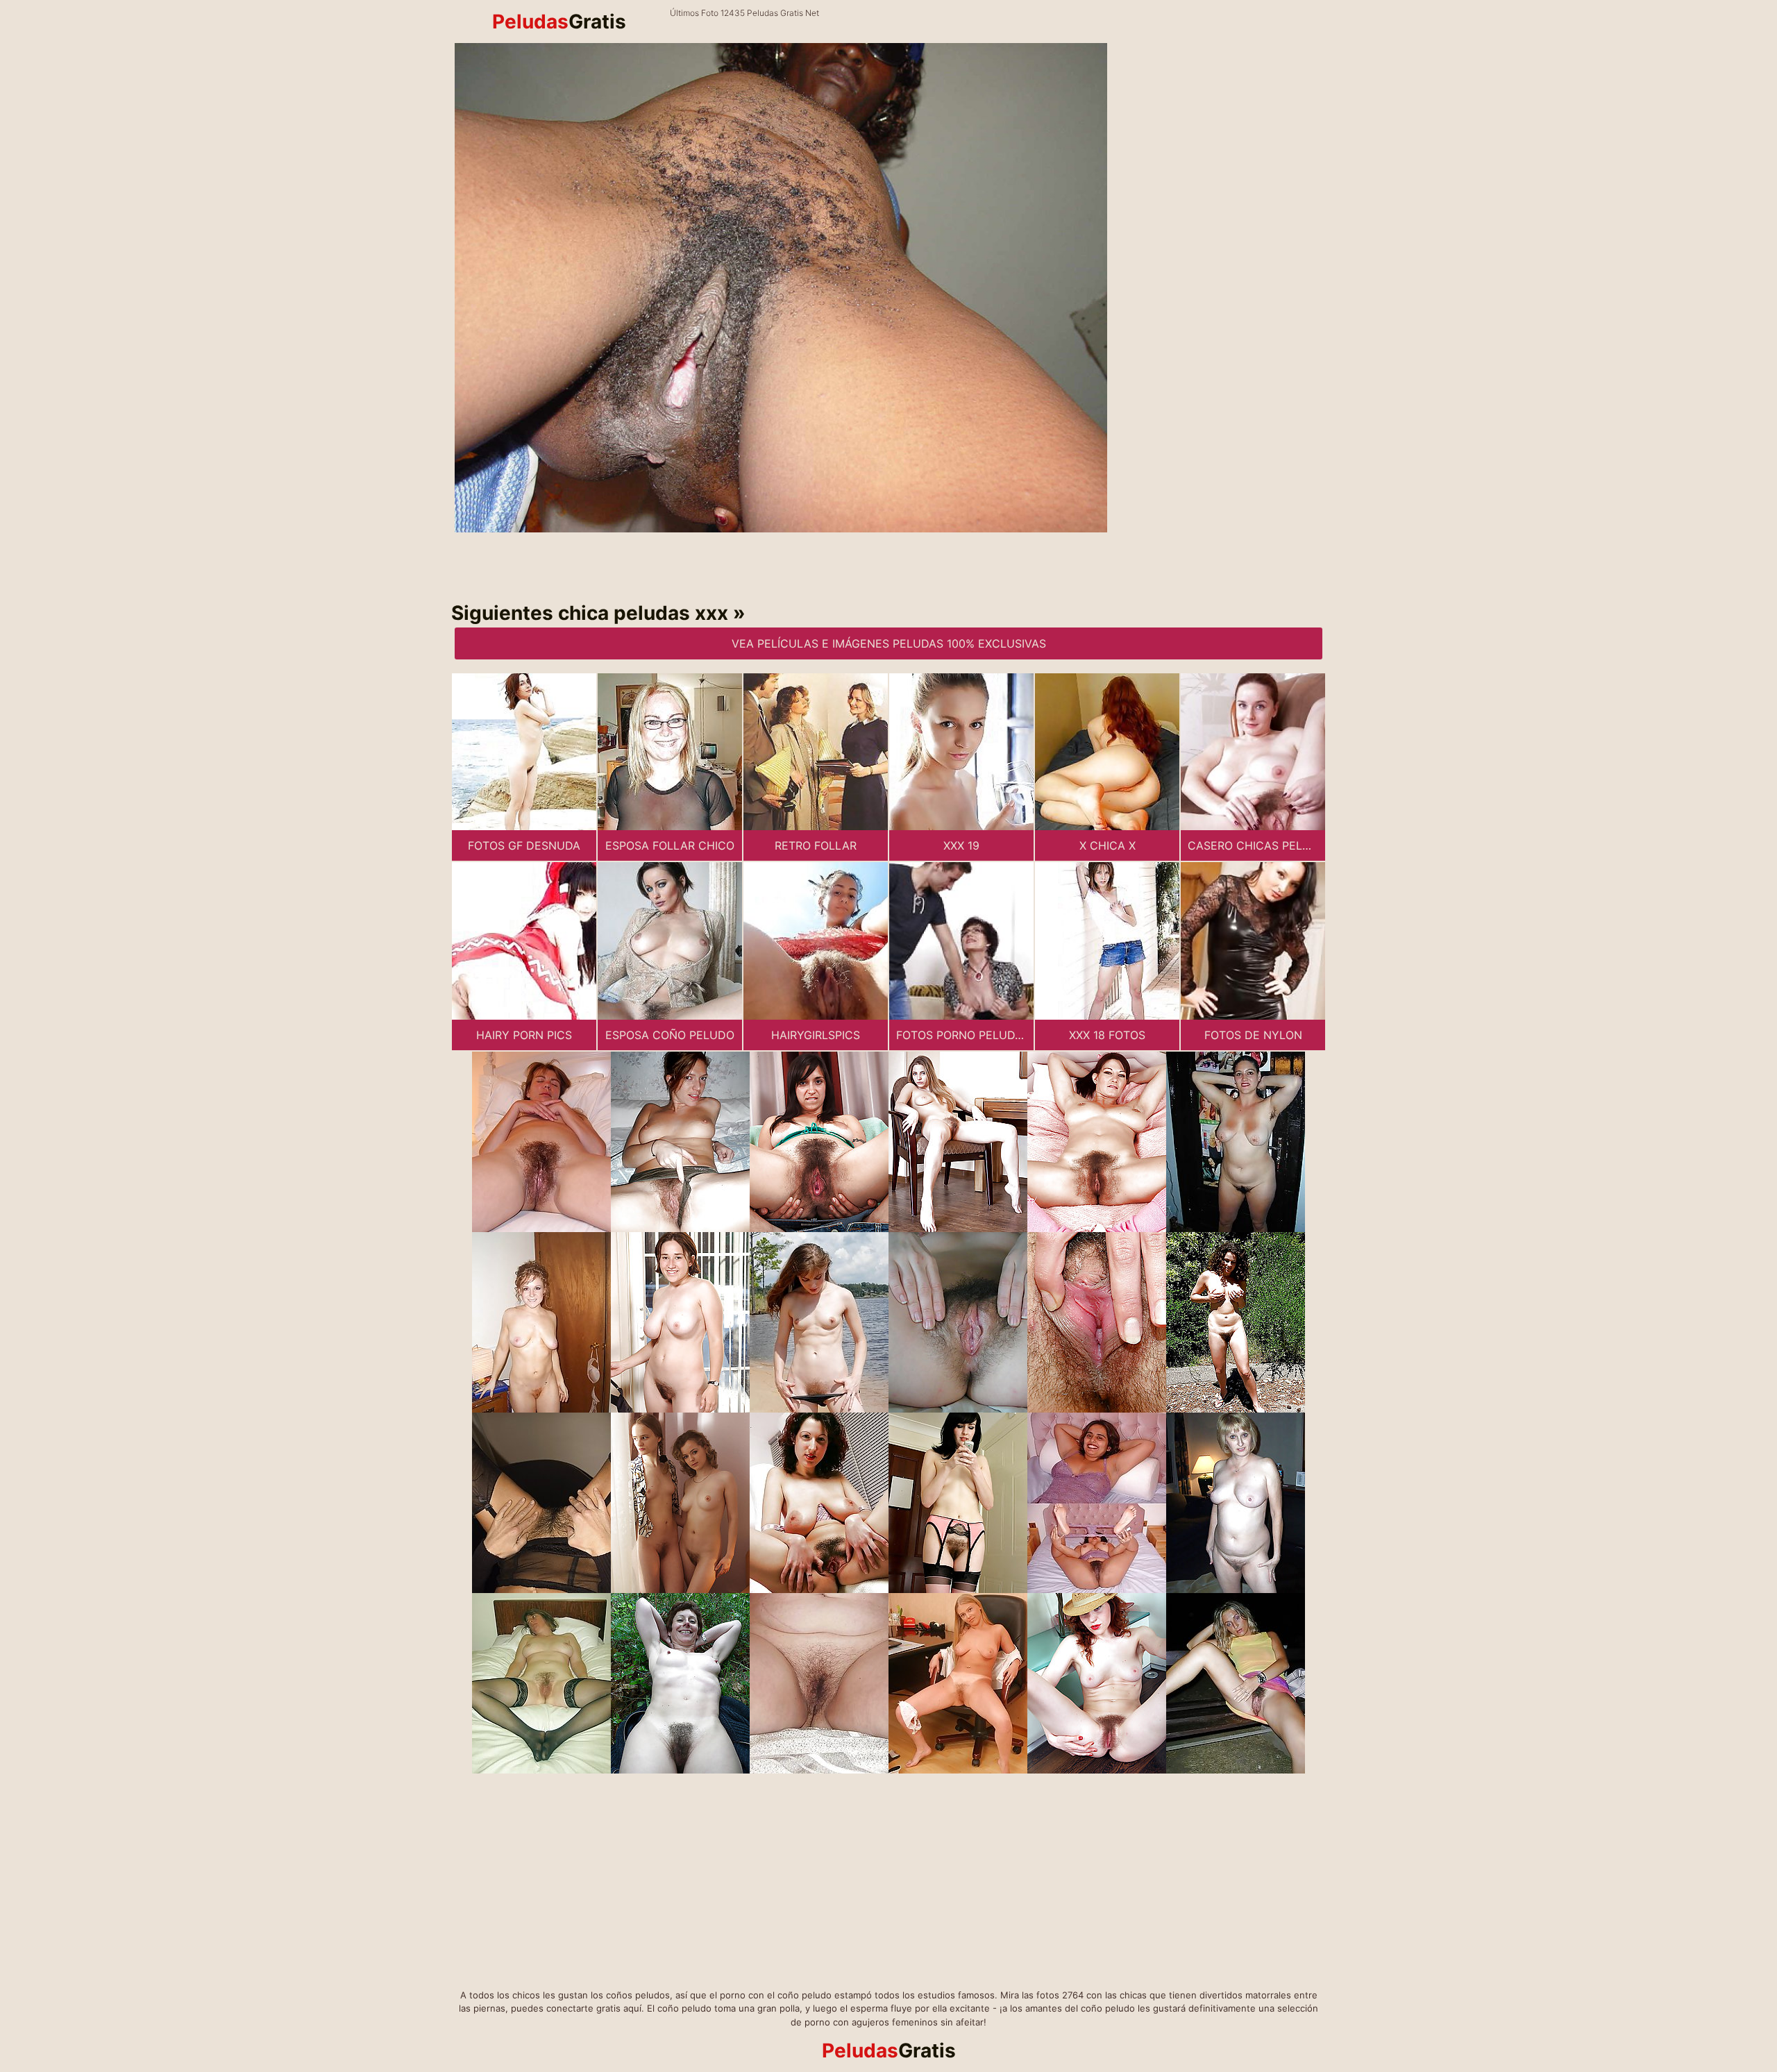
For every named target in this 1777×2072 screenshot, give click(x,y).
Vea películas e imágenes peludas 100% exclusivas (889, 643)
